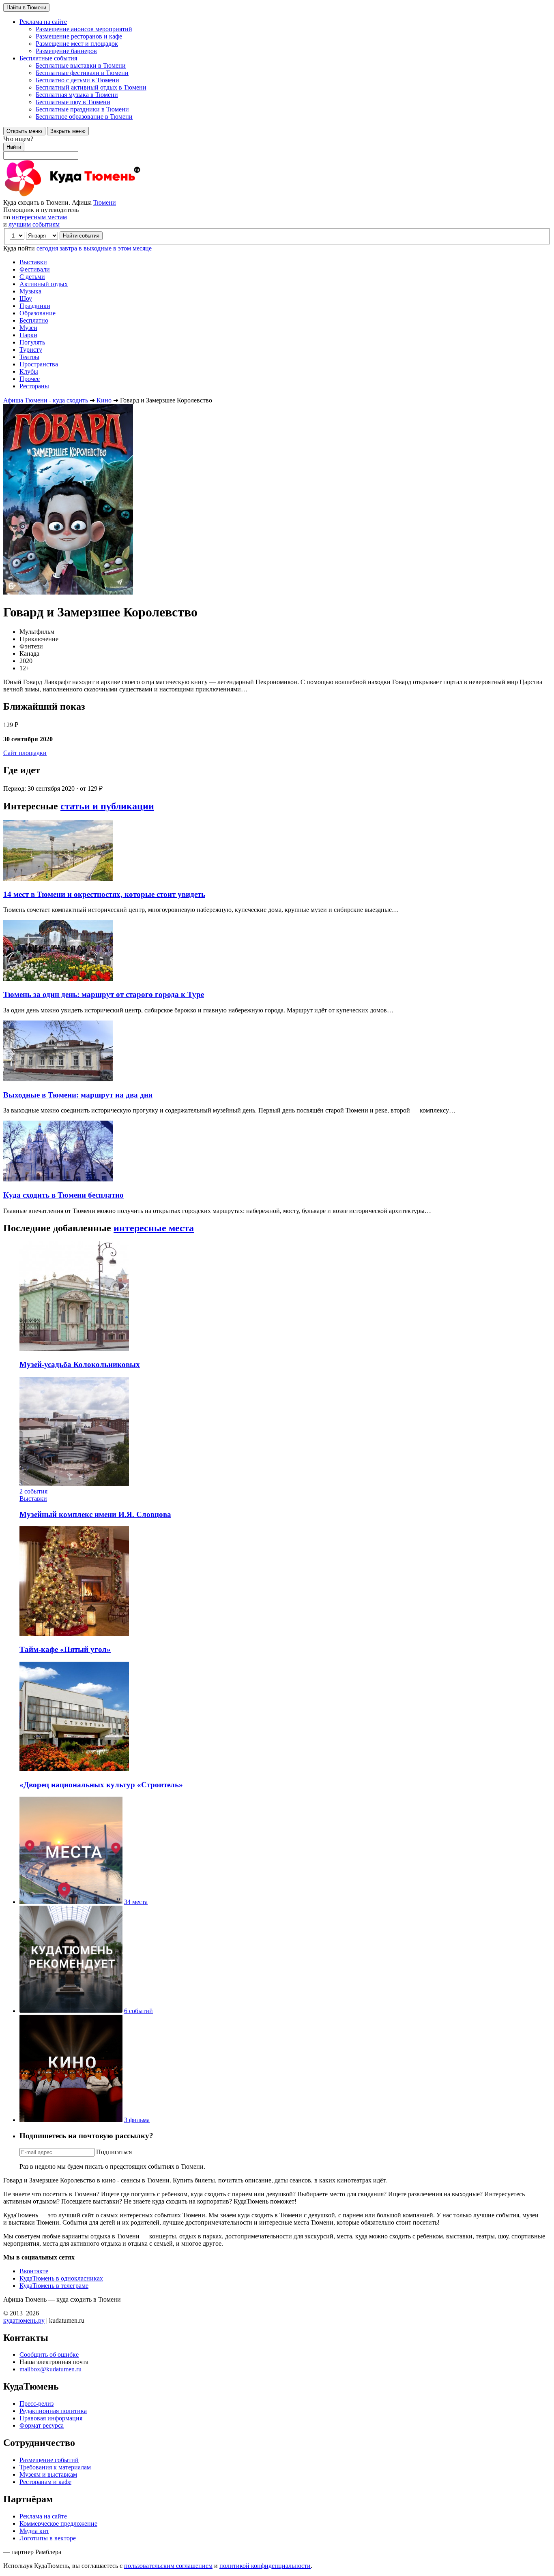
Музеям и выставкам (48, 2474)
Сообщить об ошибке (49, 2355)
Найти (14, 147)
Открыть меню (24, 131)
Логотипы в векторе (48, 2538)
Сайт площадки (25, 753)
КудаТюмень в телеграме (54, 2286)
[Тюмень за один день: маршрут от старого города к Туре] (58, 979)
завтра (68, 248)
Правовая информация (51, 2418)
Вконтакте (34, 2271)
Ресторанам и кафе (45, 2482)
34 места (136, 1902)
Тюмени (105, 202)
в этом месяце (132, 248)
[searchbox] (277, 148)
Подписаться (114, 2152)
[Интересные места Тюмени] (71, 1902)
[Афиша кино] (71, 2120)
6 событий (138, 2011)
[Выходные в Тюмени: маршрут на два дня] (58, 1079)
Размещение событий (49, 2460)
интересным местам (39, 217)
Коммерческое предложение (58, 2524)
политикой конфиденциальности (265, 2566)
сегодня (47, 248)
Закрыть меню (68, 131)
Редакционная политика (53, 2411)
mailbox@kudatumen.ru (50, 2369)
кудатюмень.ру (24, 2320)
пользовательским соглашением (168, 2566)
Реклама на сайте (43, 2516)
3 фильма (137, 2120)
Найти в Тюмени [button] (26, 7)
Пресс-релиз (37, 2404)
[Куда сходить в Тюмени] (92, 195)
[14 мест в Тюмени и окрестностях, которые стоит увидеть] (58, 878)
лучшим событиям (34, 224)
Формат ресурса (42, 2425)
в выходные (95, 248)
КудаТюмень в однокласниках (61, 2278)
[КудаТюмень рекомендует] (71, 2011)
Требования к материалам (55, 2467)
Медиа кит (34, 2531)
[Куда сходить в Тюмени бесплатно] (58, 1179)
